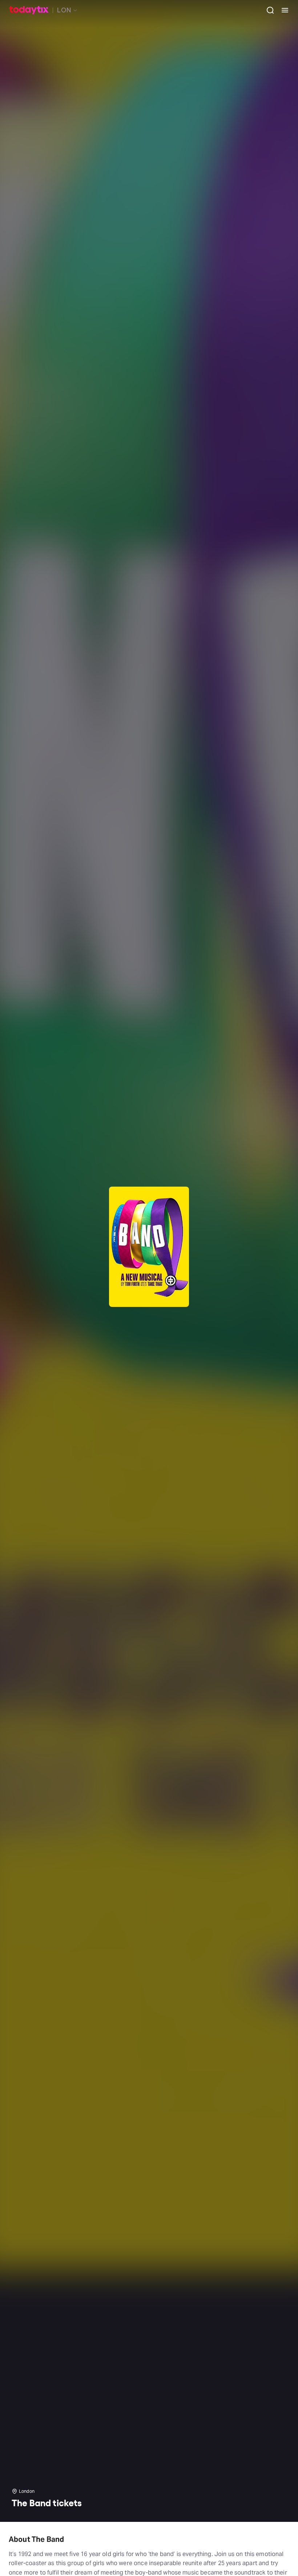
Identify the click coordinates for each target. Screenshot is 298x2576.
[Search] (267, 10)
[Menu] (282, 10)
